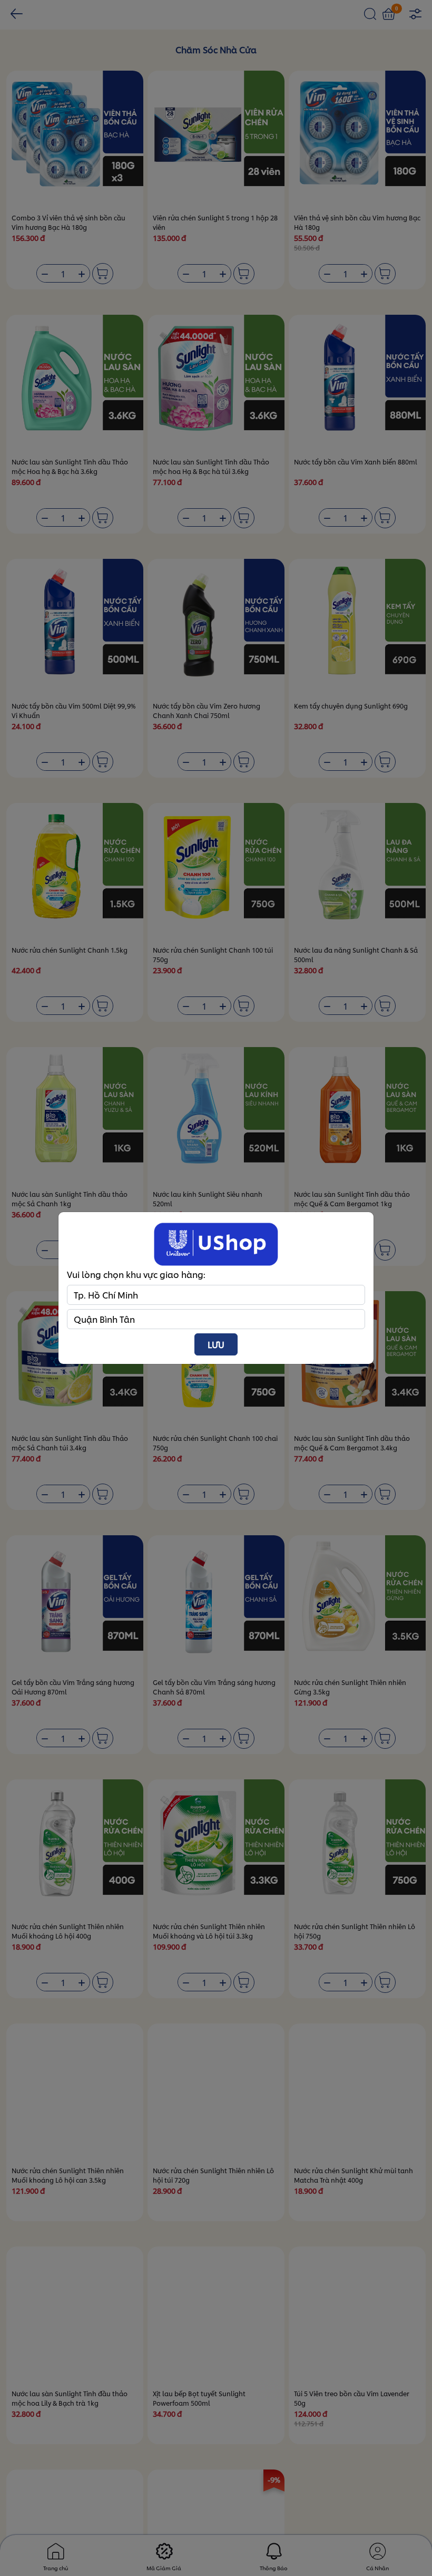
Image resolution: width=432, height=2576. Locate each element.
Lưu (216, 1344)
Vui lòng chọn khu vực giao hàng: (136, 1274)
